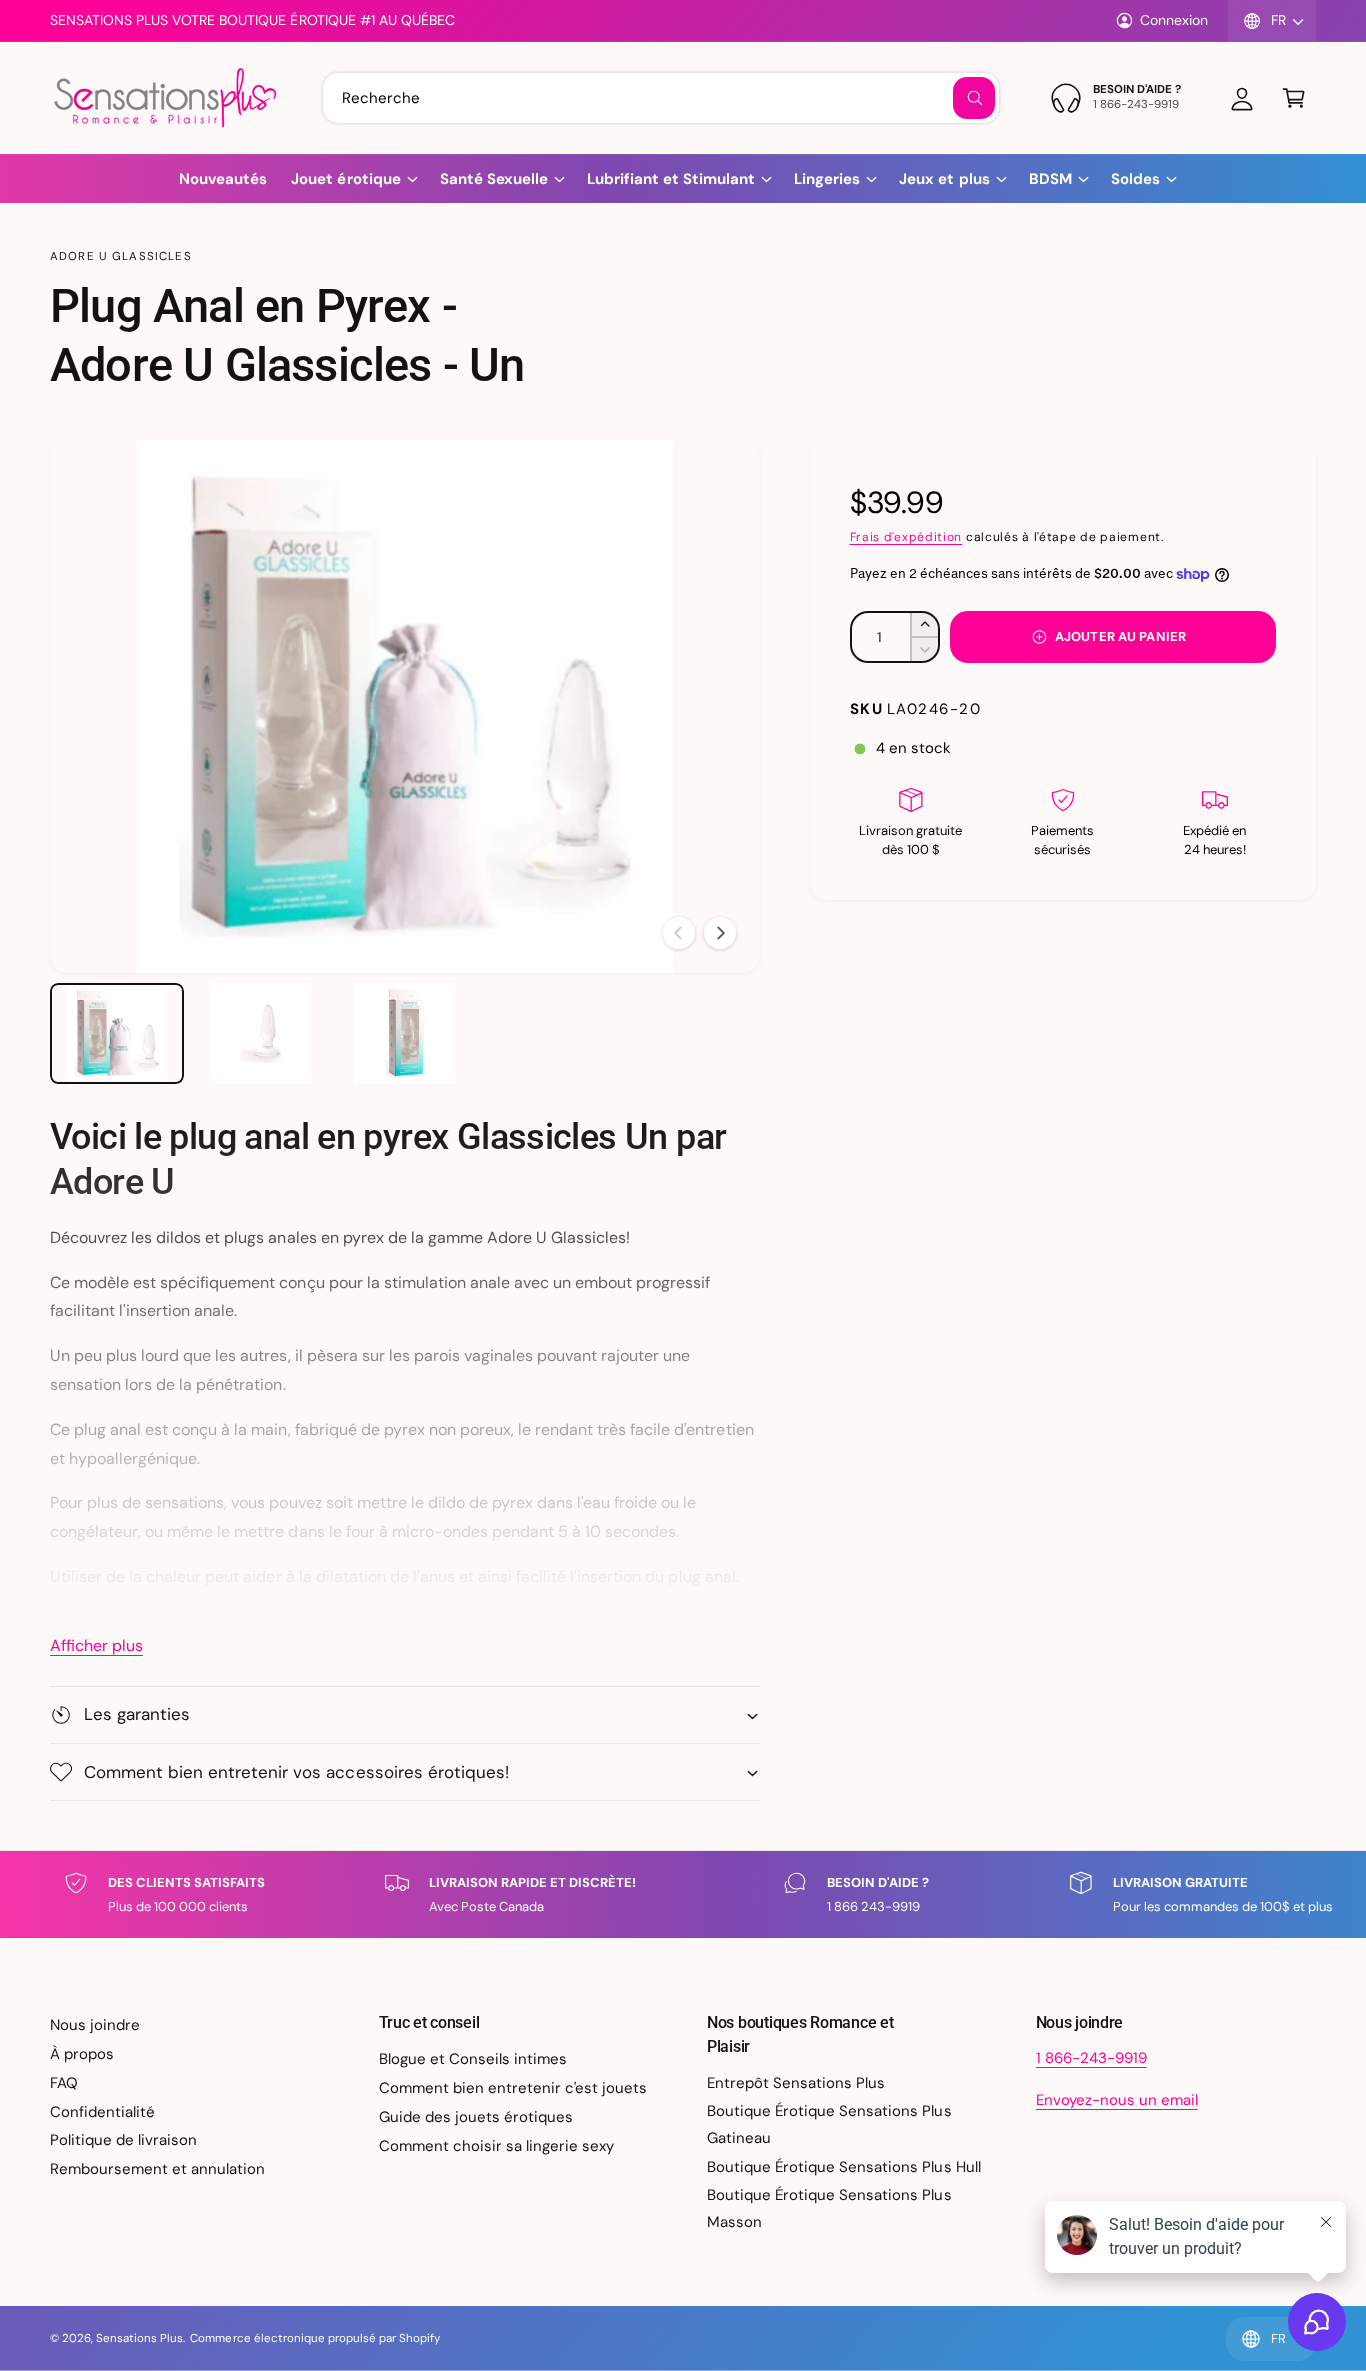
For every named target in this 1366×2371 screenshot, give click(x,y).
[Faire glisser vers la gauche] (679, 933)
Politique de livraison (123, 2140)
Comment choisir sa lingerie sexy (497, 2146)
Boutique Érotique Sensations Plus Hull (844, 2167)
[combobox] (661, 98)
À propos (82, 2054)
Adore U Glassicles (121, 256)
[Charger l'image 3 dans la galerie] (405, 1033)
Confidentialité (102, 2112)
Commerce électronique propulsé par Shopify (315, 2338)
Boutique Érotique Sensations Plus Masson (829, 2208)
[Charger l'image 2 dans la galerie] (261, 1033)
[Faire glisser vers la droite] (720, 933)
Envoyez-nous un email (1117, 2100)
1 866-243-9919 (1091, 2058)
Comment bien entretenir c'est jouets (513, 2088)
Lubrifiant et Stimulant (671, 179)
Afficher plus (96, 1645)
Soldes (1135, 179)
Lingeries (827, 179)
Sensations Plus (139, 2338)
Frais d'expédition (906, 537)
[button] (1294, 98)
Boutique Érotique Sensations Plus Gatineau (829, 2124)
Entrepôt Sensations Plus (796, 2083)
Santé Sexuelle (494, 179)
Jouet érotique (345, 179)
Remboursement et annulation (157, 2169)
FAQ (64, 2083)
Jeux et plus (944, 179)
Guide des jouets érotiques (476, 2117)
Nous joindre (95, 2025)
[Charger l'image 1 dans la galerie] (117, 1033)
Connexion (1174, 20)
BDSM (1050, 179)
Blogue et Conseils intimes (473, 2059)
